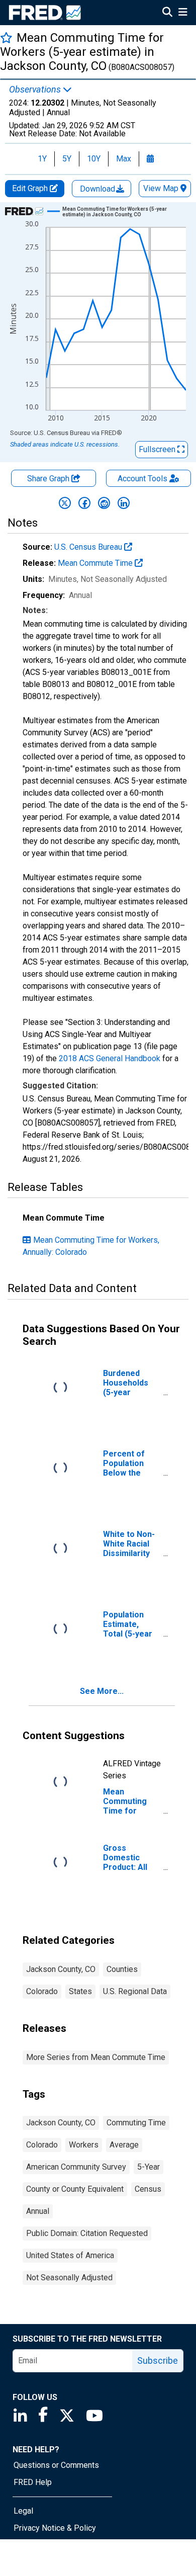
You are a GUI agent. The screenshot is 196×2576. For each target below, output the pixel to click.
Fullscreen (158, 449)
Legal (23, 2511)
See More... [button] (102, 1691)
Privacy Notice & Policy (55, 2528)
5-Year (149, 2167)
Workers (84, 2145)
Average (124, 2145)
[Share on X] (65, 503)
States (80, 1991)
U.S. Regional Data (135, 1991)
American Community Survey (76, 2167)
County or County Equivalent (75, 2189)
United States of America (70, 2255)
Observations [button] (36, 90)
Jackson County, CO (61, 1969)
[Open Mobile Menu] (183, 13)
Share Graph (49, 479)
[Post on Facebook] (84, 503)
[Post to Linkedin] (124, 503)
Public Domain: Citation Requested (87, 2233)
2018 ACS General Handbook (110, 1058)
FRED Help (33, 2482)
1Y (42, 159)
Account (142, 479)
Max (124, 159)
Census (148, 2189)
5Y (67, 159)
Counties (122, 1969)
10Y (94, 159)
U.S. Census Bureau (89, 547)
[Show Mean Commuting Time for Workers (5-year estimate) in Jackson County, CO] (120, 212)
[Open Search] (167, 13)
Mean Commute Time (96, 563)
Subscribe (158, 2360)
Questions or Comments (56, 2465)
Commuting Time (136, 2123)
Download (99, 189)
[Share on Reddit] (104, 503)
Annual (38, 2211)
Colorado (42, 1991)
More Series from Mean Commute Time (96, 2057)
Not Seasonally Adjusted (69, 2278)
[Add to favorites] (6, 37)
